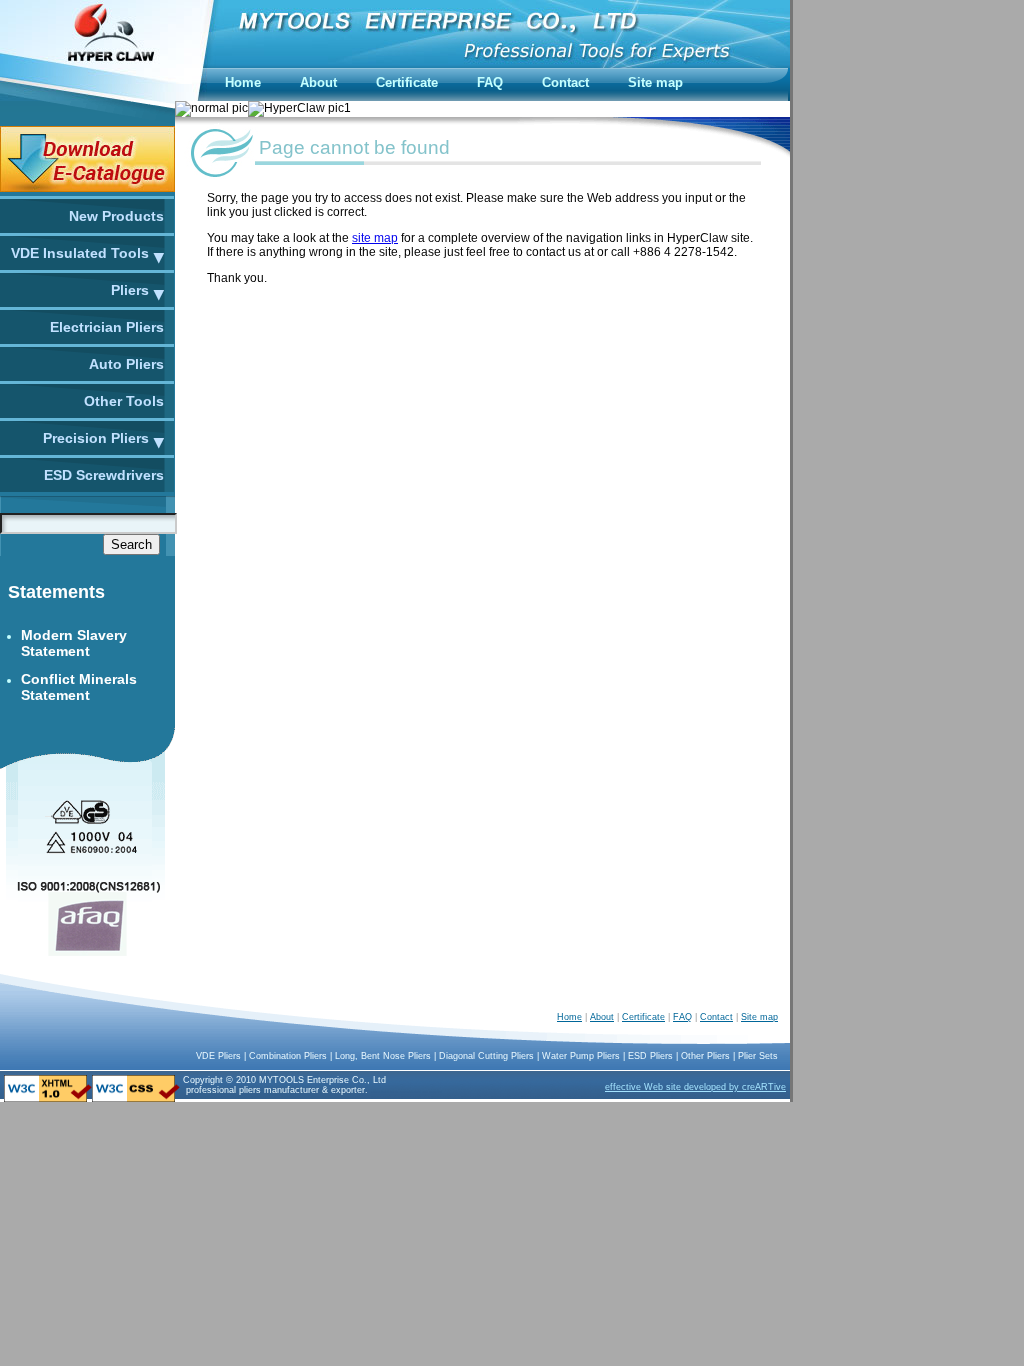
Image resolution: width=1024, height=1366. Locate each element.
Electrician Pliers (107, 327)
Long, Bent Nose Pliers (383, 1056)
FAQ (682, 1017)
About (602, 1017)
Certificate (643, 1017)
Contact (716, 1017)
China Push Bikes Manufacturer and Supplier (406, 1092)
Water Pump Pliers (581, 1056)
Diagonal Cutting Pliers (486, 1056)
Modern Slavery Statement (74, 643)
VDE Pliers (218, 1056)
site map (375, 238)
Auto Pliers (126, 364)
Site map (759, 1017)
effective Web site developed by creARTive (695, 1087)
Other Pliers (705, 1056)
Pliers (130, 290)
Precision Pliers (96, 438)
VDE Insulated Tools (80, 253)
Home (569, 1017)
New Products (116, 216)
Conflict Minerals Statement (79, 687)
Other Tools (124, 401)
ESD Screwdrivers (104, 475)
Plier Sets (758, 1056)
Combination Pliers (288, 1056)
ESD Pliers (650, 1056)
